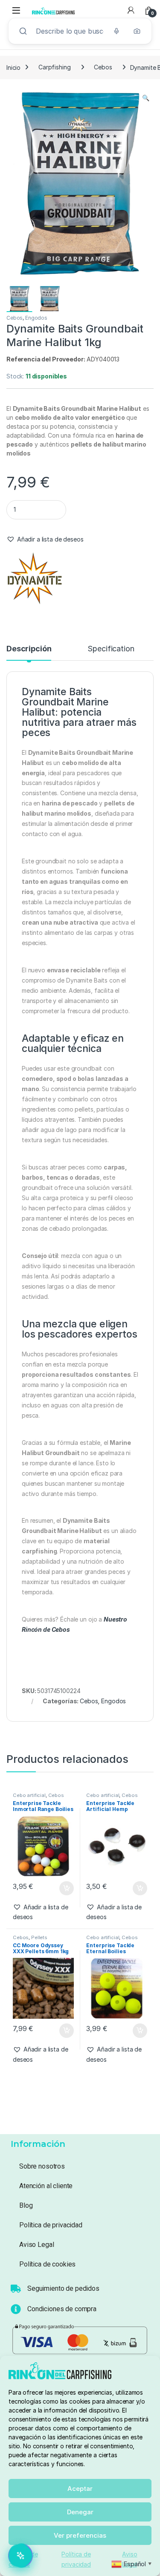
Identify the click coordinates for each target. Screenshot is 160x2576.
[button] (146, 98)
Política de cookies (47, 2264)
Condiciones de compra (62, 2309)
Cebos (103, 67)
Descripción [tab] (29, 649)
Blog (26, 2205)
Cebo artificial (29, 1795)
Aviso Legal (36, 2245)
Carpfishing (54, 67)
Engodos (36, 318)
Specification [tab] (111, 649)
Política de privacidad (51, 2225)
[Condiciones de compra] (16, 2309)
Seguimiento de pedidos (63, 2288)
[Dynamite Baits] (35, 579)
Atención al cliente (46, 2186)
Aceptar (80, 2489)
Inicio (13, 67)
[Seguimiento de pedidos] (16, 2289)
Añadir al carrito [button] (65, 1888)
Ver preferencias (80, 2535)
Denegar (80, 2512)
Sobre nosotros (42, 2166)
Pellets (39, 1937)
